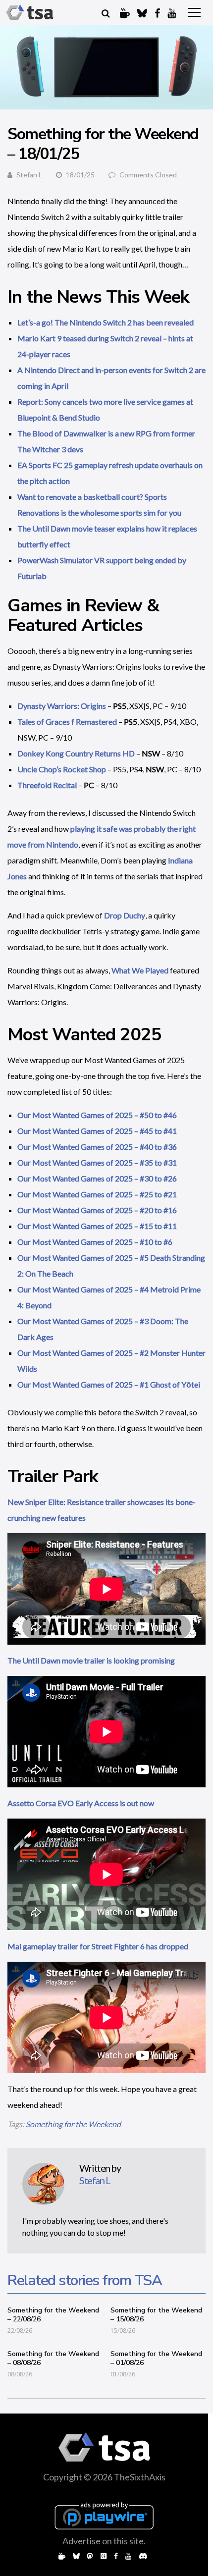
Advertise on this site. (104, 2541)
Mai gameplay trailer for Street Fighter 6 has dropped (98, 1946)
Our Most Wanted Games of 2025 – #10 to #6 (95, 1242)
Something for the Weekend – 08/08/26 (53, 2358)
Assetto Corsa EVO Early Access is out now (81, 1803)
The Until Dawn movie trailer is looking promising (91, 1660)
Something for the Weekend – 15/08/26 (156, 2315)
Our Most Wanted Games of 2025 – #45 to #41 (97, 1131)
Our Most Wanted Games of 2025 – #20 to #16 (97, 1210)
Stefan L (29, 175)
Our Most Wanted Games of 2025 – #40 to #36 (97, 1147)
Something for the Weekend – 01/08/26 (156, 2358)
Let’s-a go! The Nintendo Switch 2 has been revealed (106, 322)
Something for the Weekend (73, 2124)
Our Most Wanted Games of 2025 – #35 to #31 (97, 1162)
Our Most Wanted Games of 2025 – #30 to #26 (97, 1178)
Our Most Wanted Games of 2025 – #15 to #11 (97, 1226)
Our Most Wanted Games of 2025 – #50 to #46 (97, 1115)
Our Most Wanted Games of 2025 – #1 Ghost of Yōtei (109, 1384)
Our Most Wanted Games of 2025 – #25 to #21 (97, 1194)
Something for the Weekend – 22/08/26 (53, 2315)
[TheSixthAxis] (30, 12)
